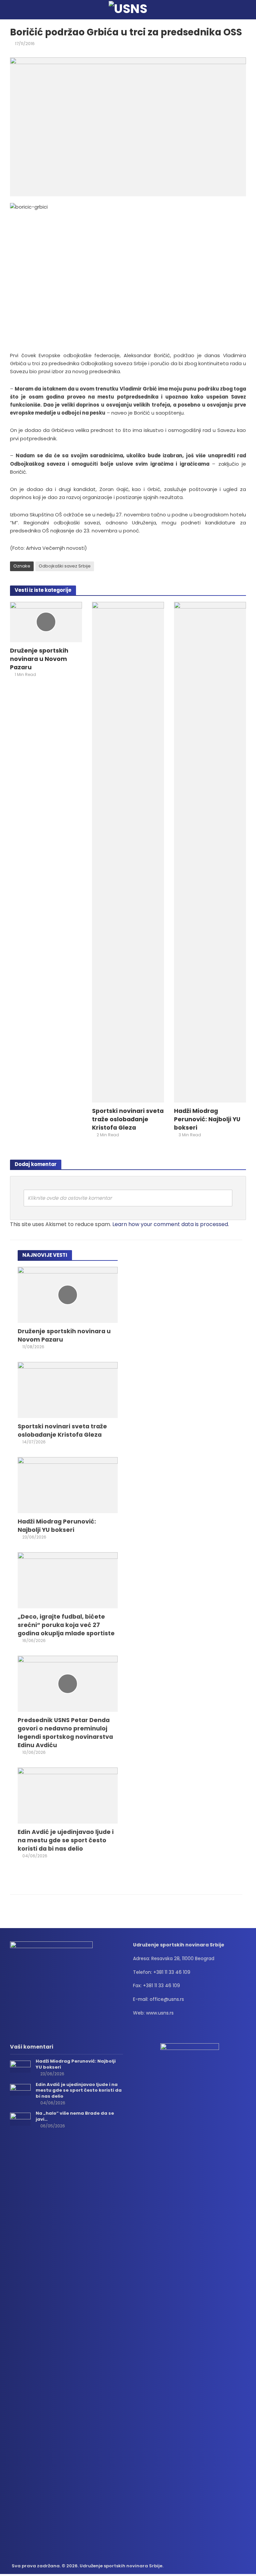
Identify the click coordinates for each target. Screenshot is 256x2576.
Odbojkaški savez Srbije (65, 566)
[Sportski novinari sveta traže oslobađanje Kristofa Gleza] (128, 852)
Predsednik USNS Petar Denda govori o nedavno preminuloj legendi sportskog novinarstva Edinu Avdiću (65, 1732)
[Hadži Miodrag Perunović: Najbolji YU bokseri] (210, 852)
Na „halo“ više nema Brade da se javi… (75, 2116)
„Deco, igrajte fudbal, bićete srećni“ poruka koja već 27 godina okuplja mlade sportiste (66, 1625)
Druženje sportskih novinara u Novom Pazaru (39, 659)
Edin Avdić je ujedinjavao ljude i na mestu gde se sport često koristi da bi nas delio (66, 1840)
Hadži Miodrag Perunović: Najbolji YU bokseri (207, 1119)
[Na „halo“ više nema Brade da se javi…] (20, 2119)
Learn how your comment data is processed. (171, 1224)
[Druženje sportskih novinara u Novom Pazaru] (46, 622)
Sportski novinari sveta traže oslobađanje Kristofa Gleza (128, 1119)
